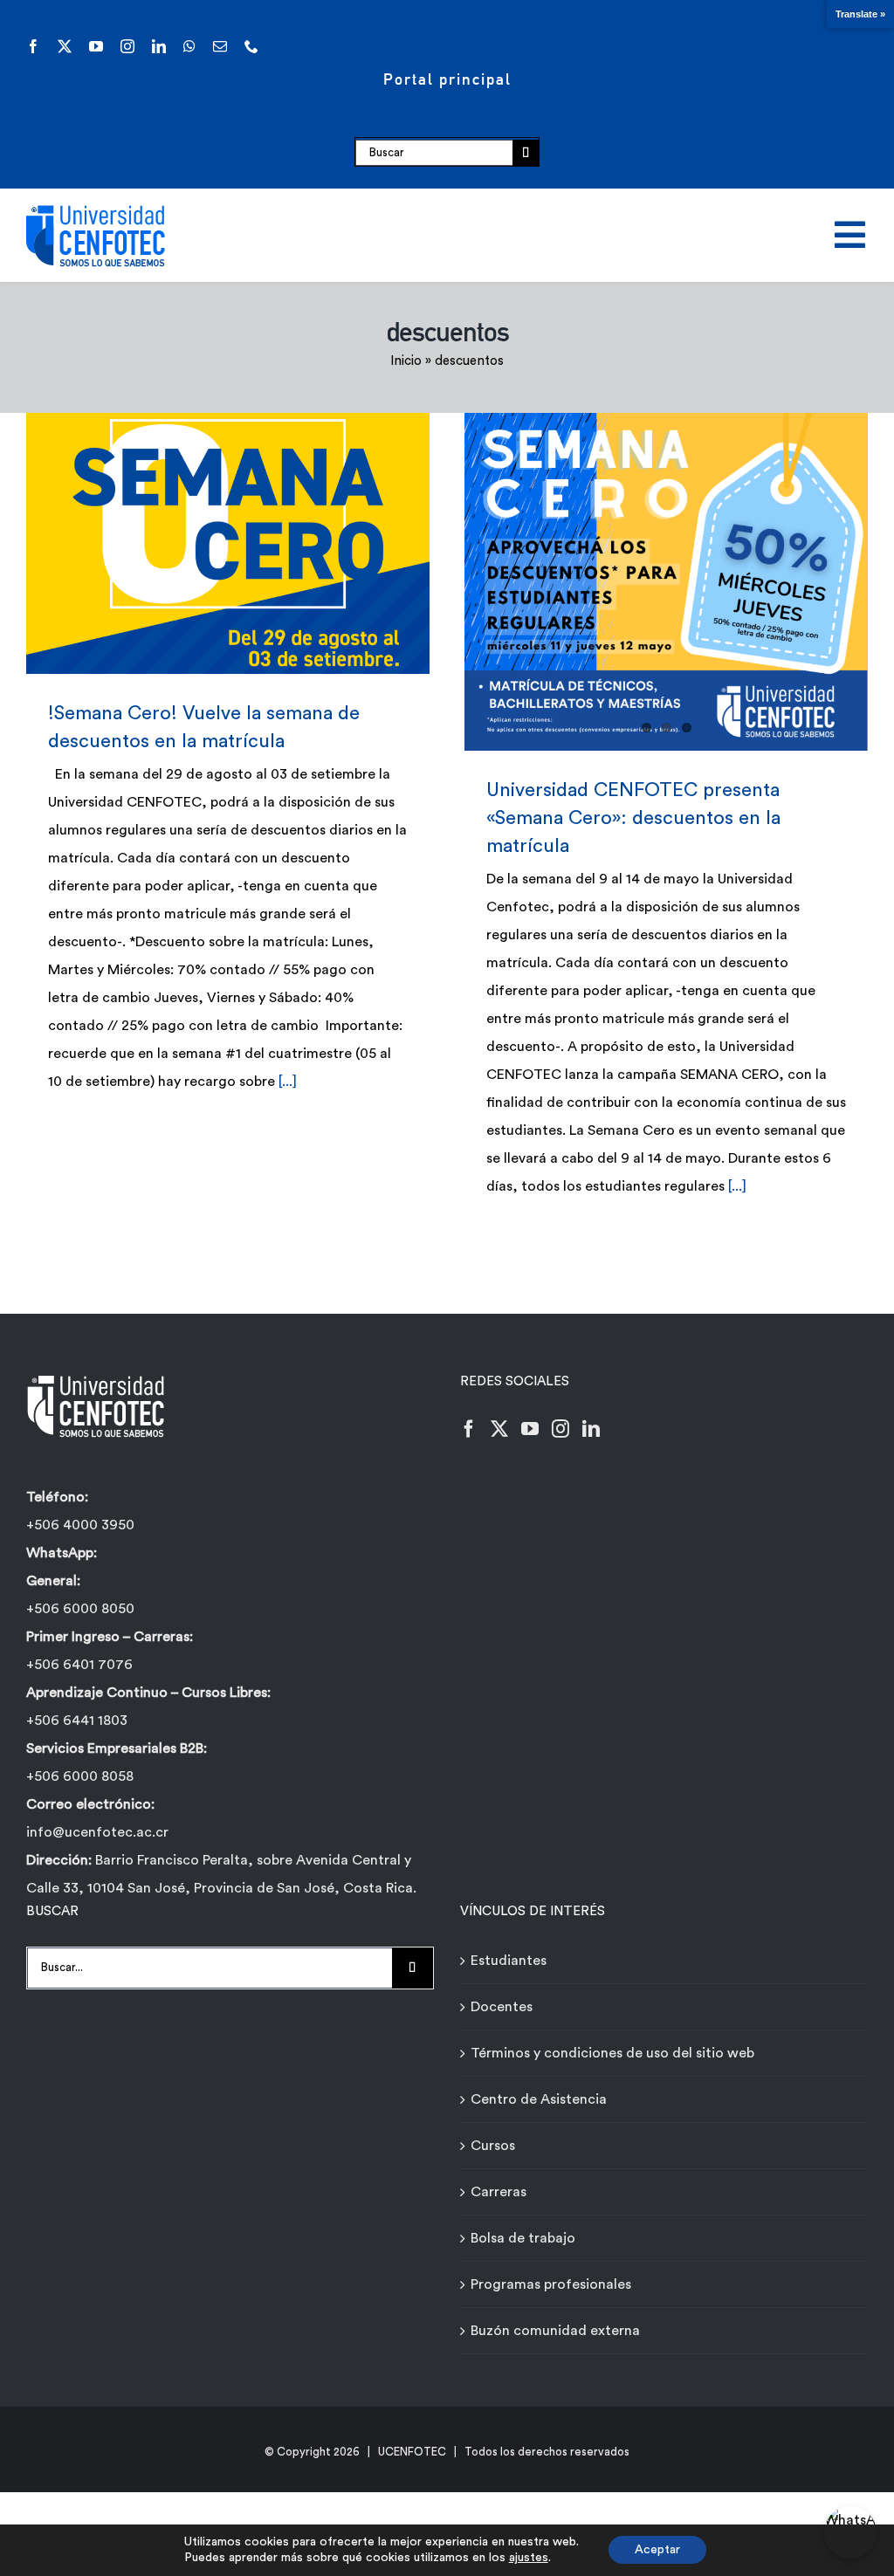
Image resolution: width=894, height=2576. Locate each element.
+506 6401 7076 (79, 1665)
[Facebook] (469, 1429)
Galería (253, 543)
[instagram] (127, 46)
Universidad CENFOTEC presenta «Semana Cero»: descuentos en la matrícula (633, 818)
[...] (288, 1082)
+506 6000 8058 (80, 1776)
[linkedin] (159, 46)
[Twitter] (499, 1429)
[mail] (220, 46)
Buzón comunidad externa (555, 2331)
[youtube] (96, 46)
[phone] (251, 46)
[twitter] (65, 46)
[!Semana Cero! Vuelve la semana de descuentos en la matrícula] (228, 543)
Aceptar (657, 2550)
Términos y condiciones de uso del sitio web (612, 2053)
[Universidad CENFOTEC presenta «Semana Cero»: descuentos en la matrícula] (666, 582)
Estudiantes (509, 1961)
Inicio (406, 361)
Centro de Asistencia (539, 2099)
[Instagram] (560, 1429)
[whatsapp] (189, 46)
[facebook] (33, 46)
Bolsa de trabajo (523, 2238)
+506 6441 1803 (77, 1721)
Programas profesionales (551, 2284)
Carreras (499, 2192)
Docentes (502, 2007)
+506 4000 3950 (80, 1525)
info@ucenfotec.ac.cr (97, 1832)
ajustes (529, 2558)
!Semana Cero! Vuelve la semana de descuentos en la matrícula (202, 543)
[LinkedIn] (591, 1429)
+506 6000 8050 (80, 1609)
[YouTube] (530, 1429)
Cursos (493, 2146)
